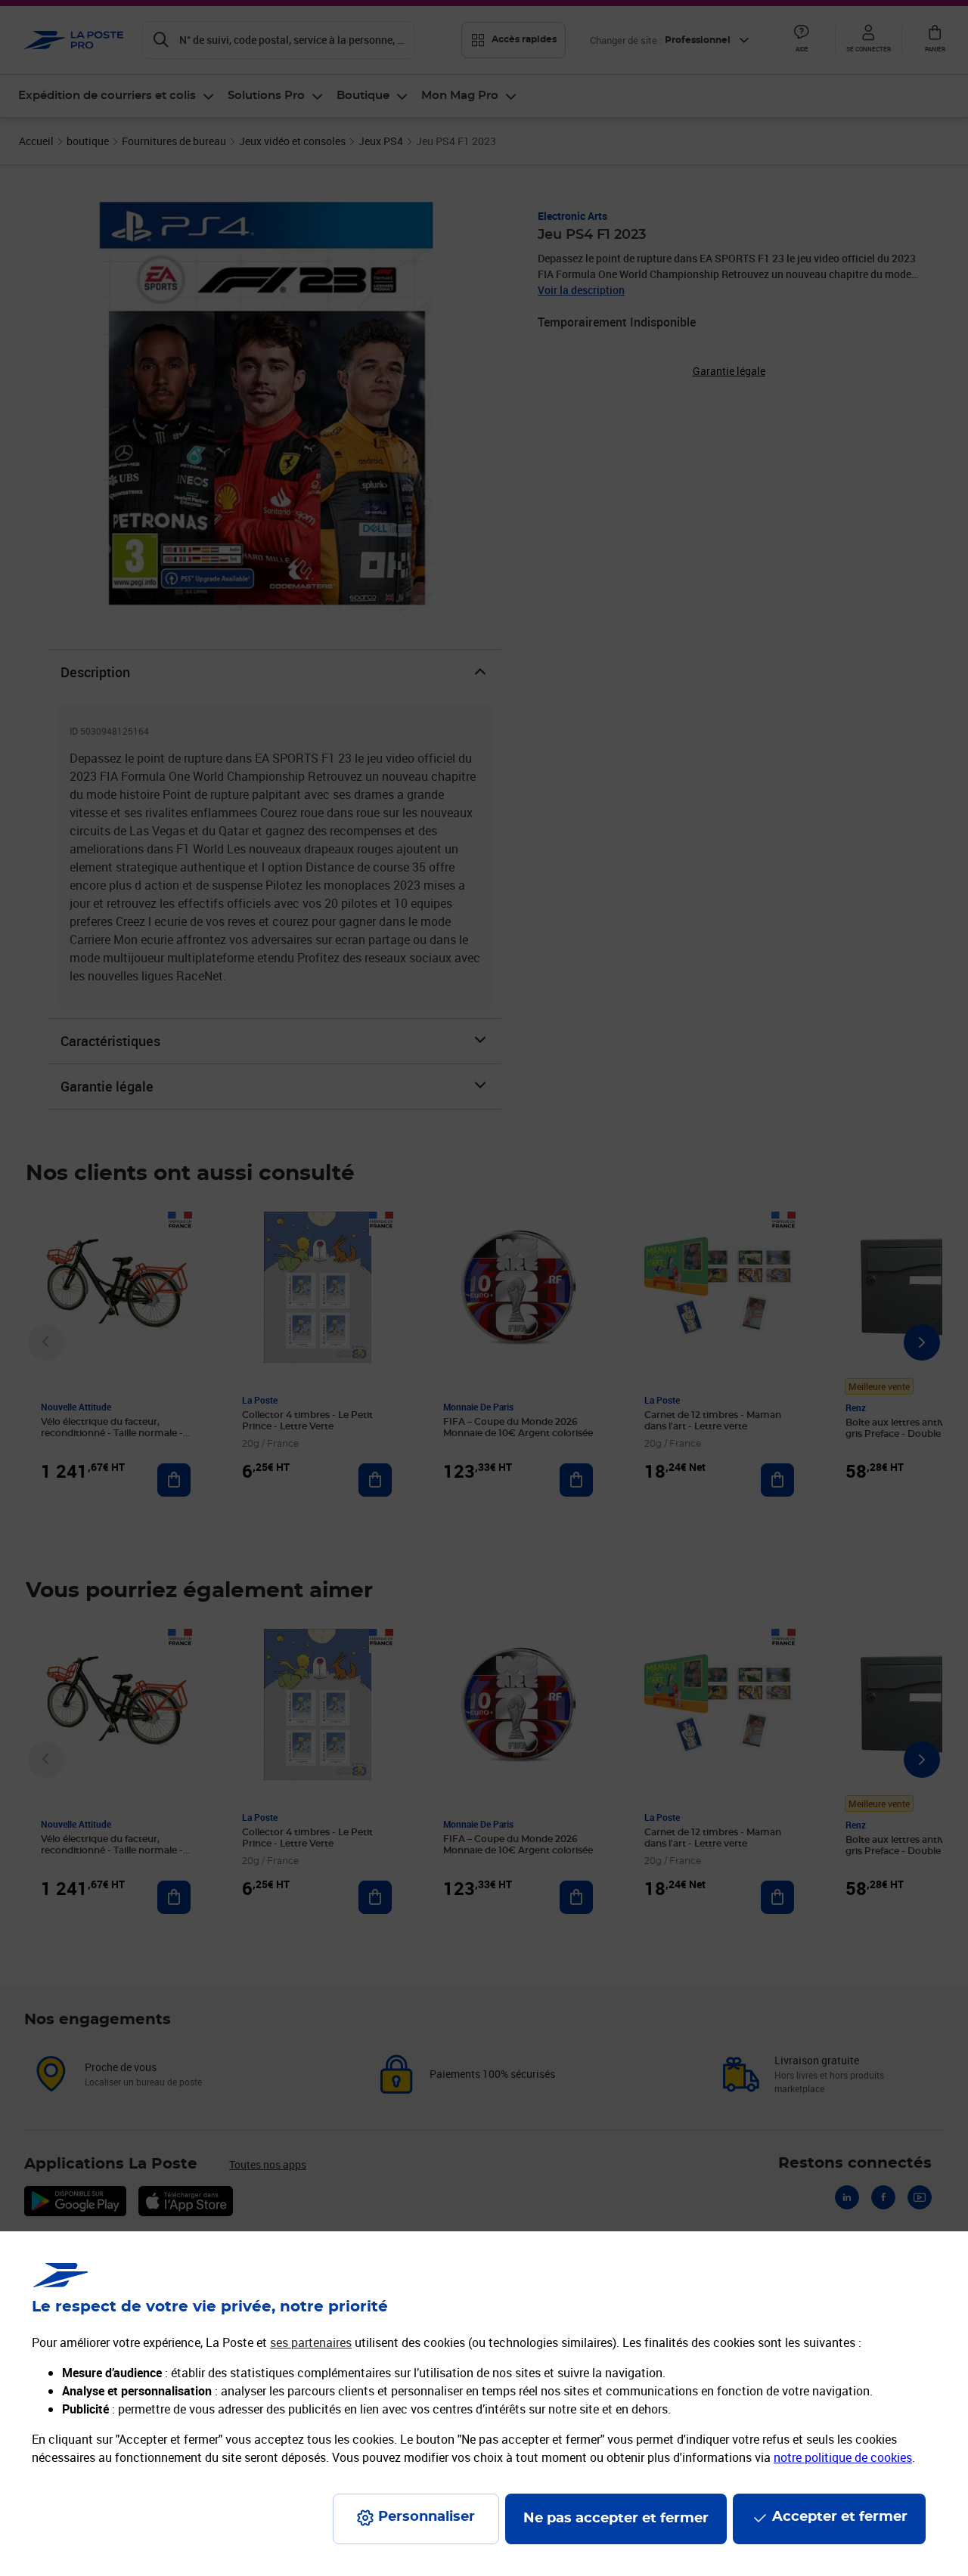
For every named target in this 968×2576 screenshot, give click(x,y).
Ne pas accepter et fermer (616, 2519)
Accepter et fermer (840, 2517)
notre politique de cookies (843, 2457)
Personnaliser (427, 2517)
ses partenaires (311, 2342)
